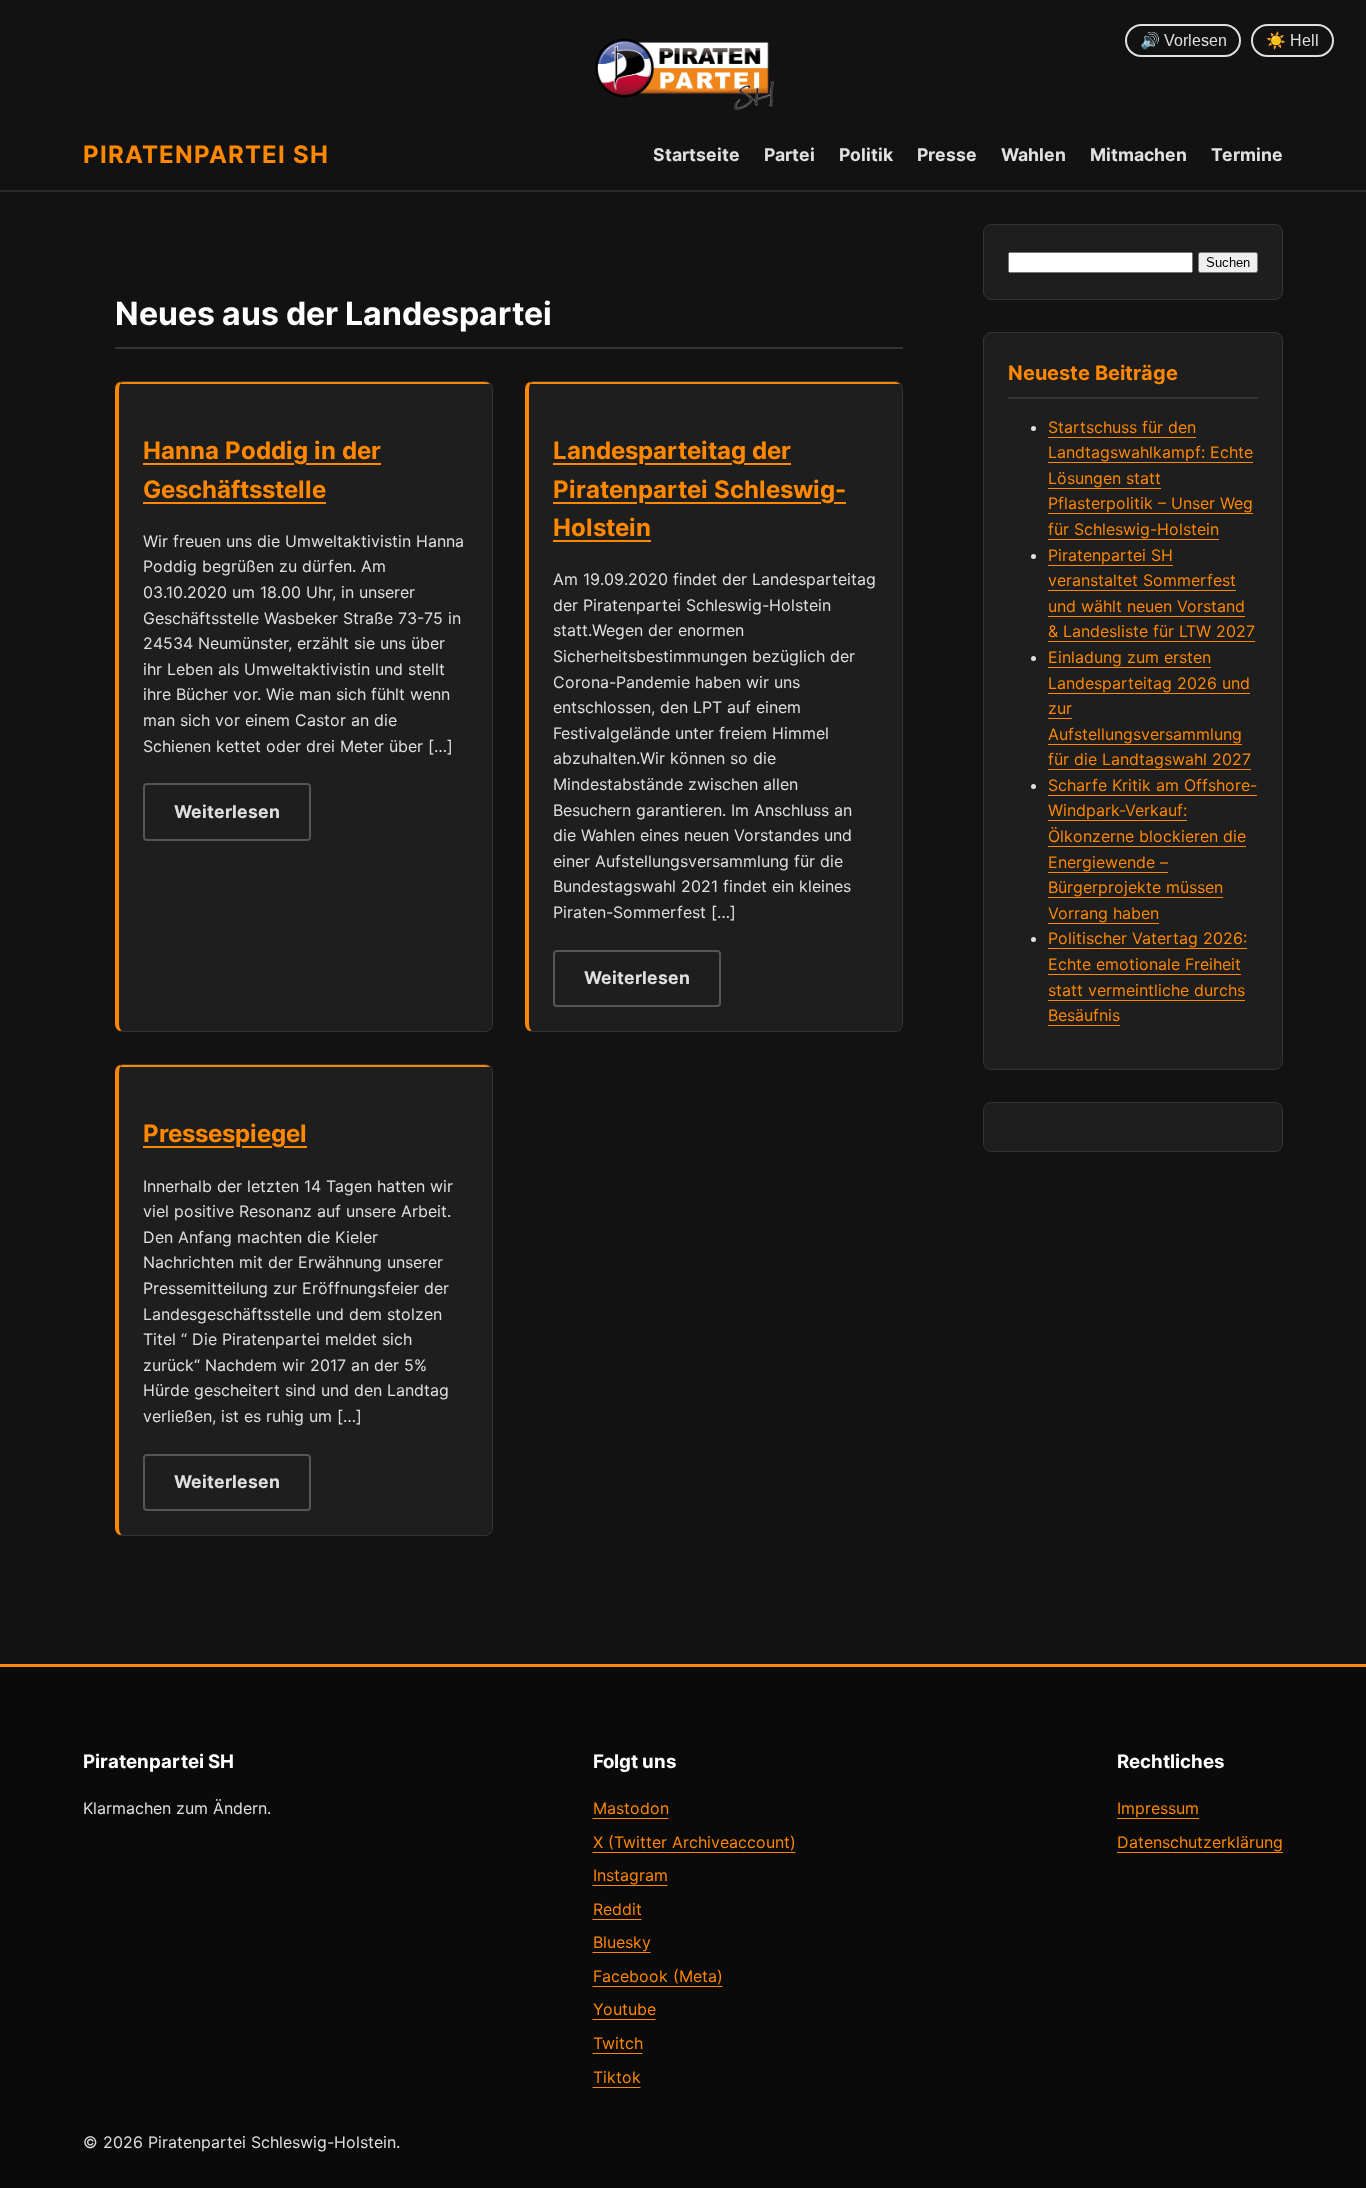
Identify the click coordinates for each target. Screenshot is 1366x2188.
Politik (866, 154)
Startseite (696, 154)
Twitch (618, 2043)
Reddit (617, 1909)
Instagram (630, 1875)
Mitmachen (1138, 154)
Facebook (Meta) (658, 1976)
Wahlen (1033, 154)
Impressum (1158, 1808)
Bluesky (622, 1942)
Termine (1247, 154)
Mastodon (631, 1808)
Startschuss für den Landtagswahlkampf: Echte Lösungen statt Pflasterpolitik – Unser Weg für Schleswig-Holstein (1150, 478)
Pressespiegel (225, 1133)
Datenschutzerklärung (1200, 1842)
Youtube (624, 2009)
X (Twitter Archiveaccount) (694, 1842)
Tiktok (617, 2077)
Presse (947, 154)
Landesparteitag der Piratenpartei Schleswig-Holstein (699, 489)
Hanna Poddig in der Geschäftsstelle (262, 469)
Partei (789, 154)
